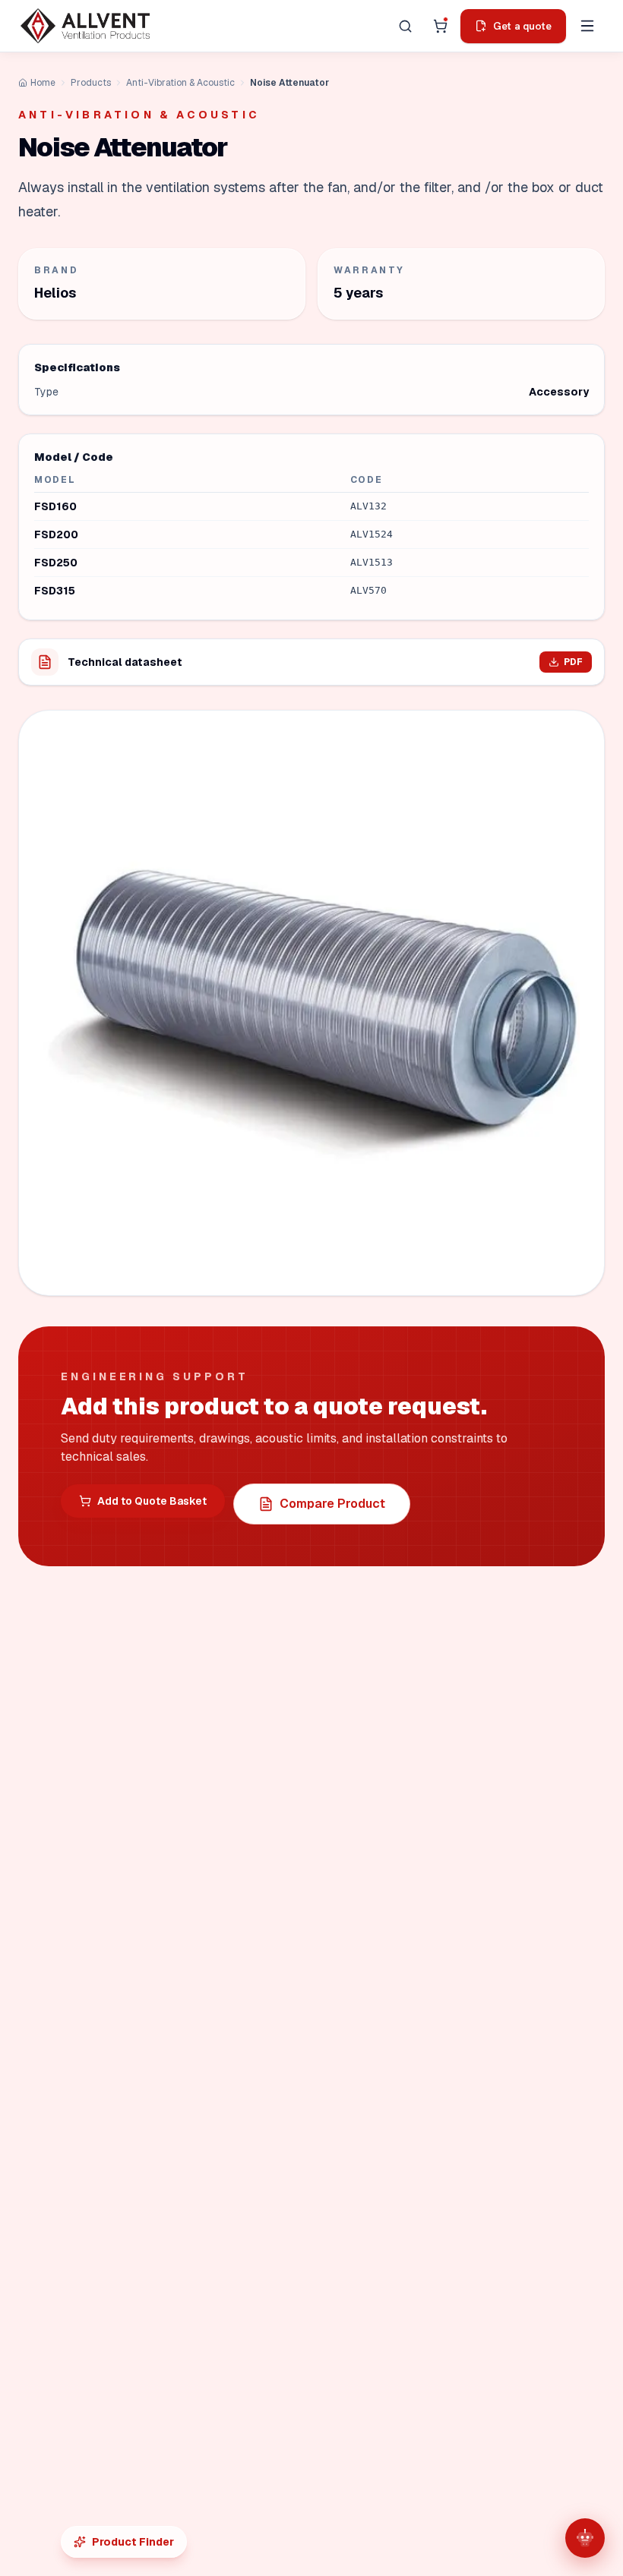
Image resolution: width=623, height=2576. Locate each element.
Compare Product (332, 1504)
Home (43, 83)
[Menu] (587, 26)
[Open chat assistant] (585, 2538)
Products (91, 83)
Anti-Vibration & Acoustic (180, 83)
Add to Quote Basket (152, 1501)
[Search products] (405, 26)
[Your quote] (440, 26)
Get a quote (522, 26)
